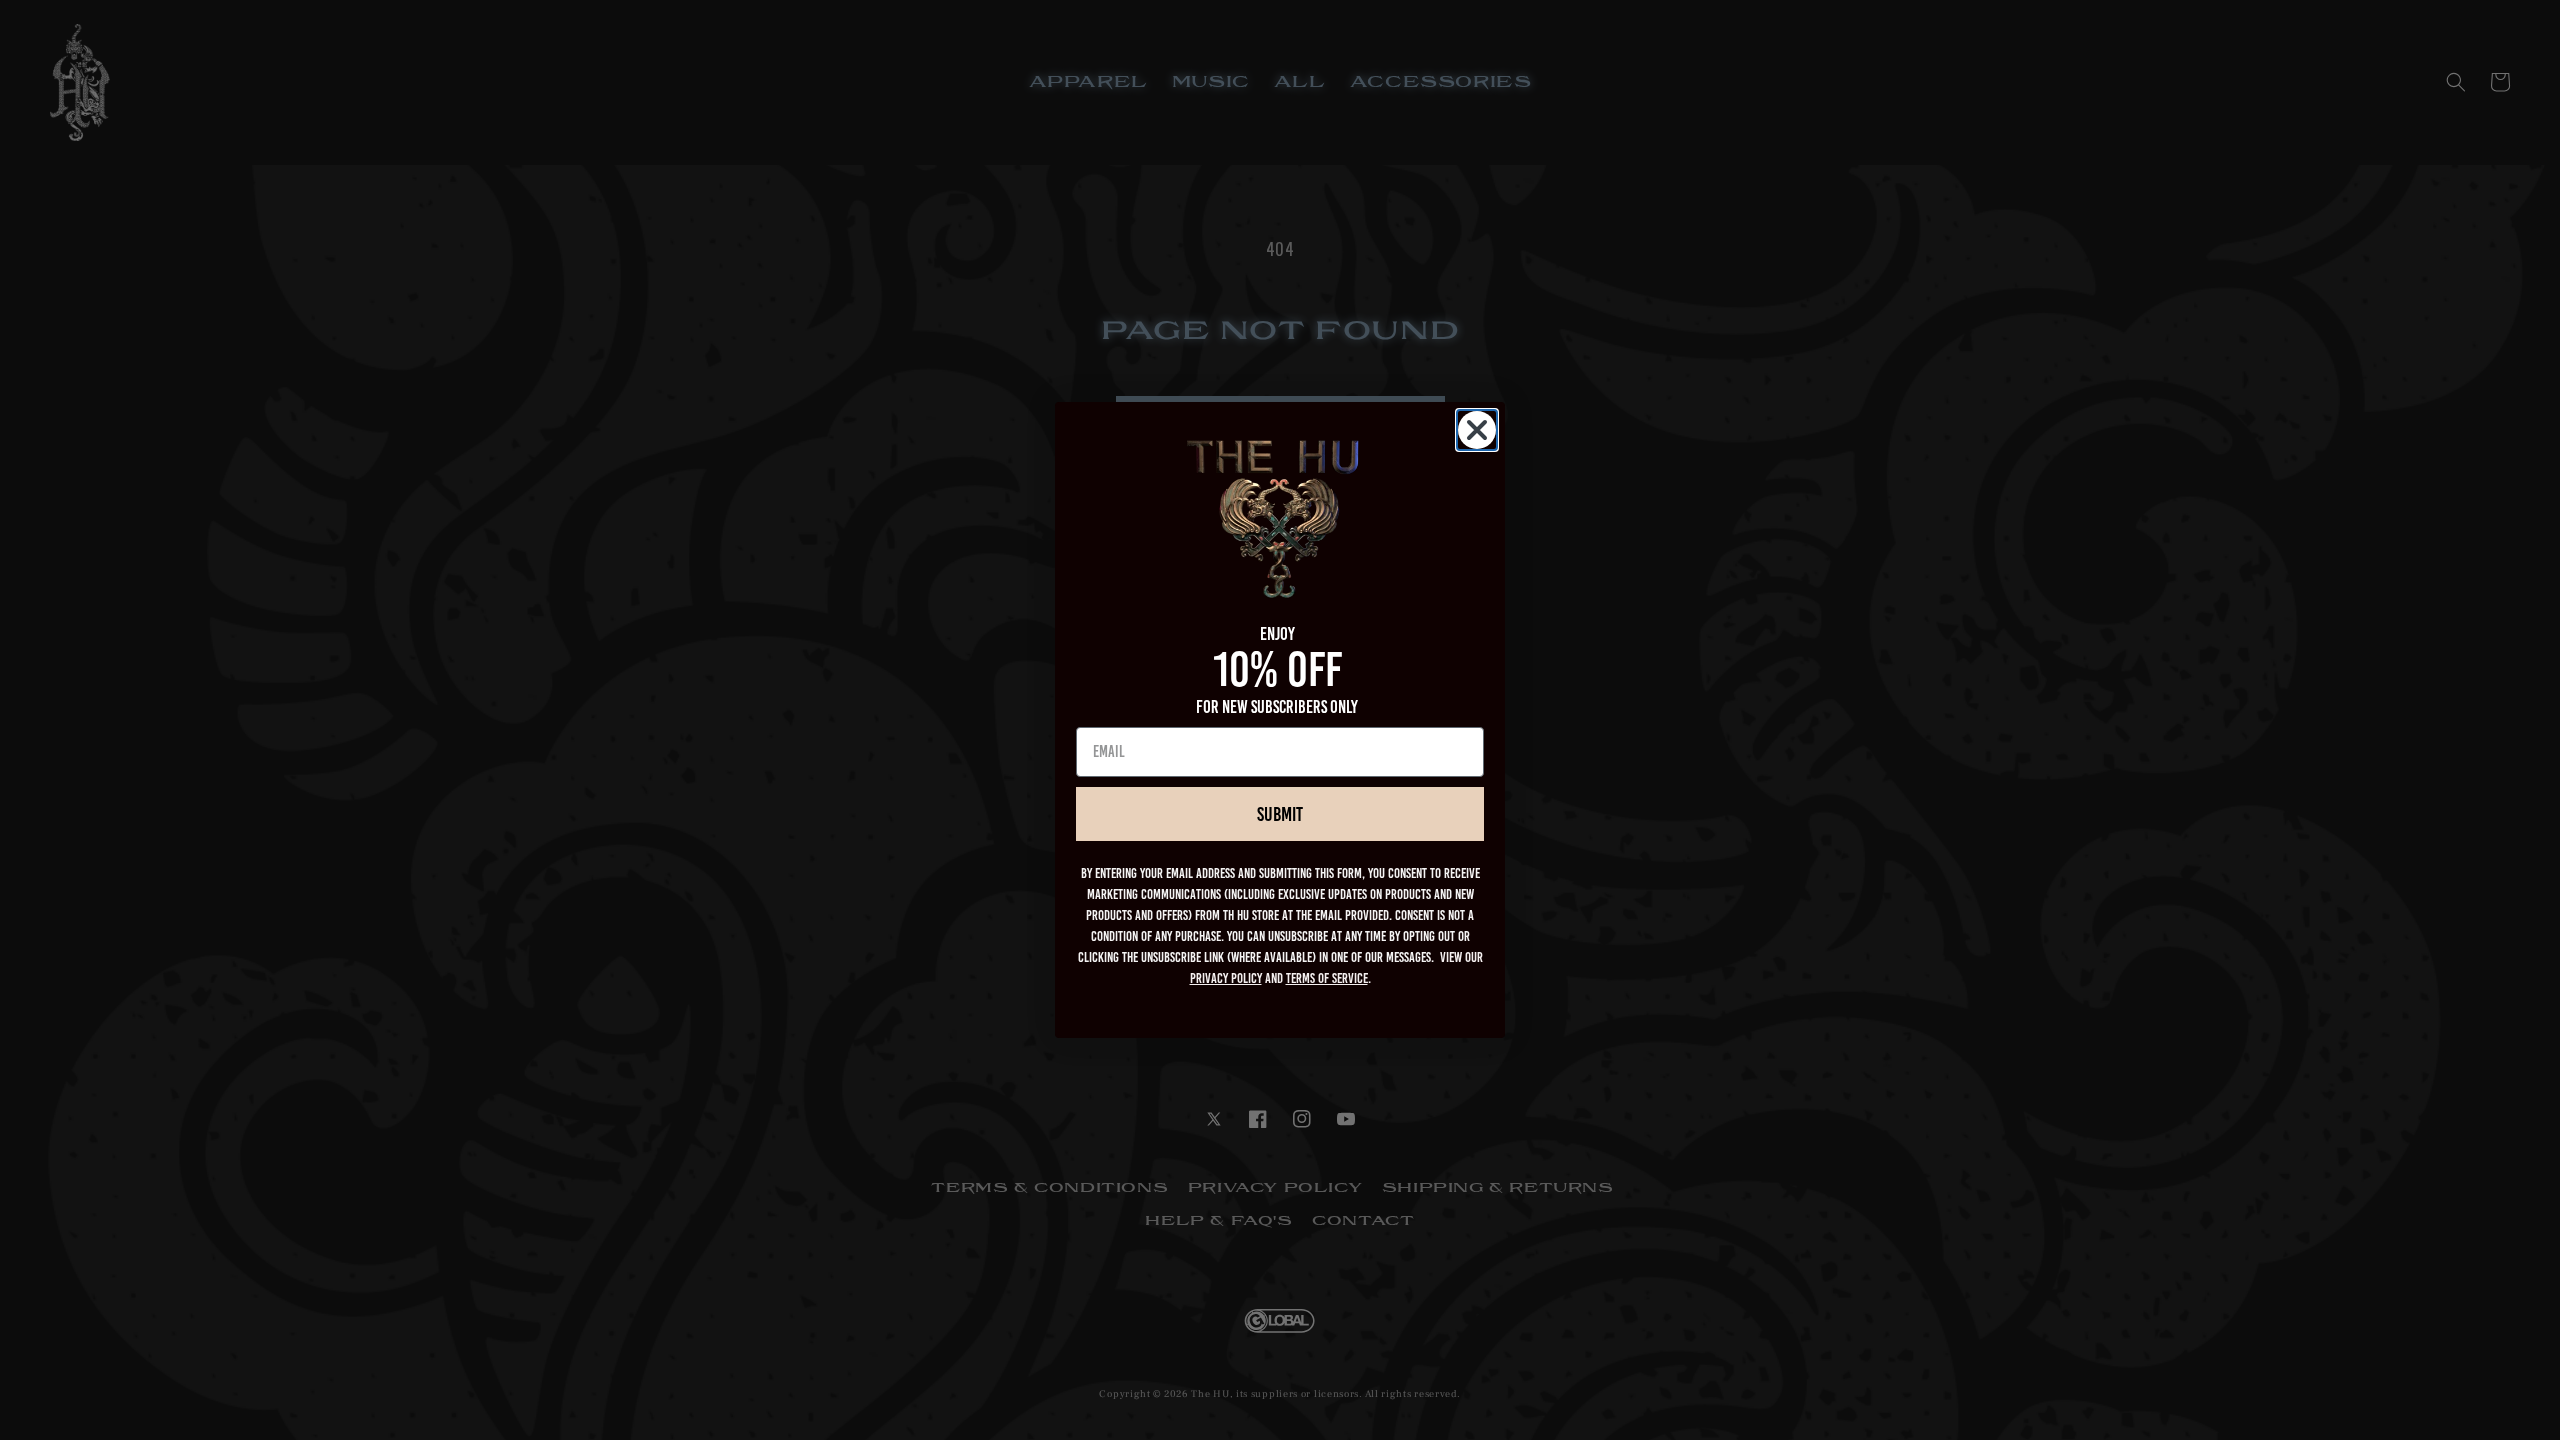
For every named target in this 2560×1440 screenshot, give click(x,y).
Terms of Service (1327, 978)
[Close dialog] (1477, 430)
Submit (1280, 814)
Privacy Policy (1226, 978)
